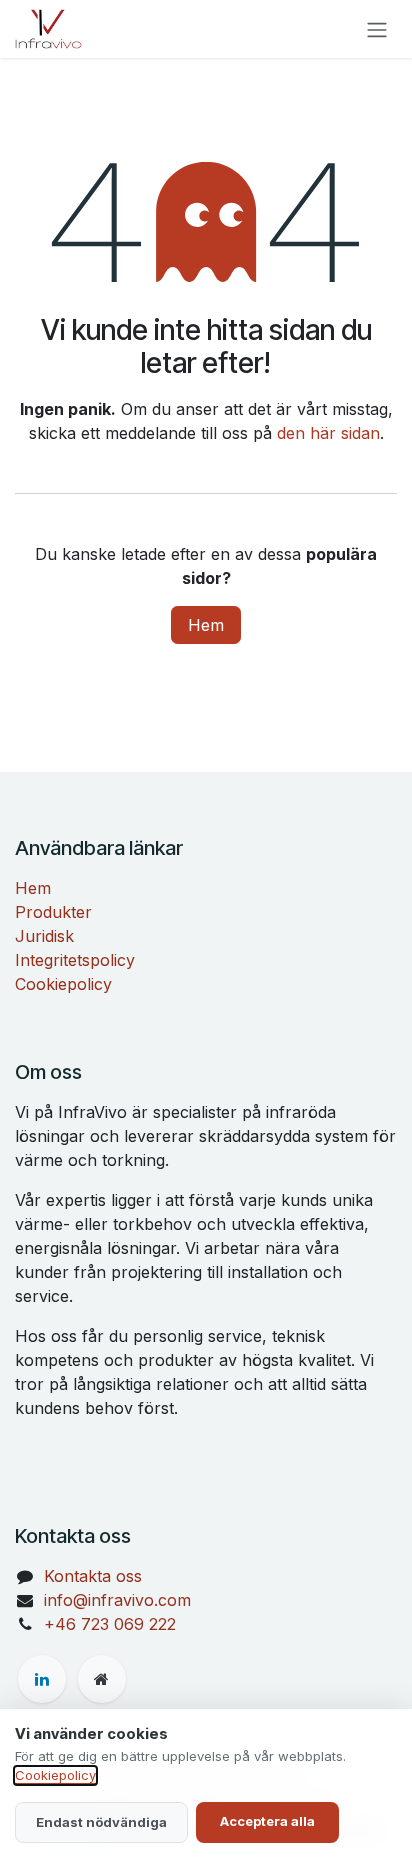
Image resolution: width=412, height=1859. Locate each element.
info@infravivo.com (117, 1600)
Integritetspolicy (75, 960)
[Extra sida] (102, 1679)
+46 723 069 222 (110, 1624)
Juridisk (44, 936)
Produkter (53, 912)
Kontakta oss (93, 1576)
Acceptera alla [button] (267, 1821)
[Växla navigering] (377, 29)
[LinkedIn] (42, 1679)
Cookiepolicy (63, 984)
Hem (206, 625)
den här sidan (328, 433)
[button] (101, 1823)
